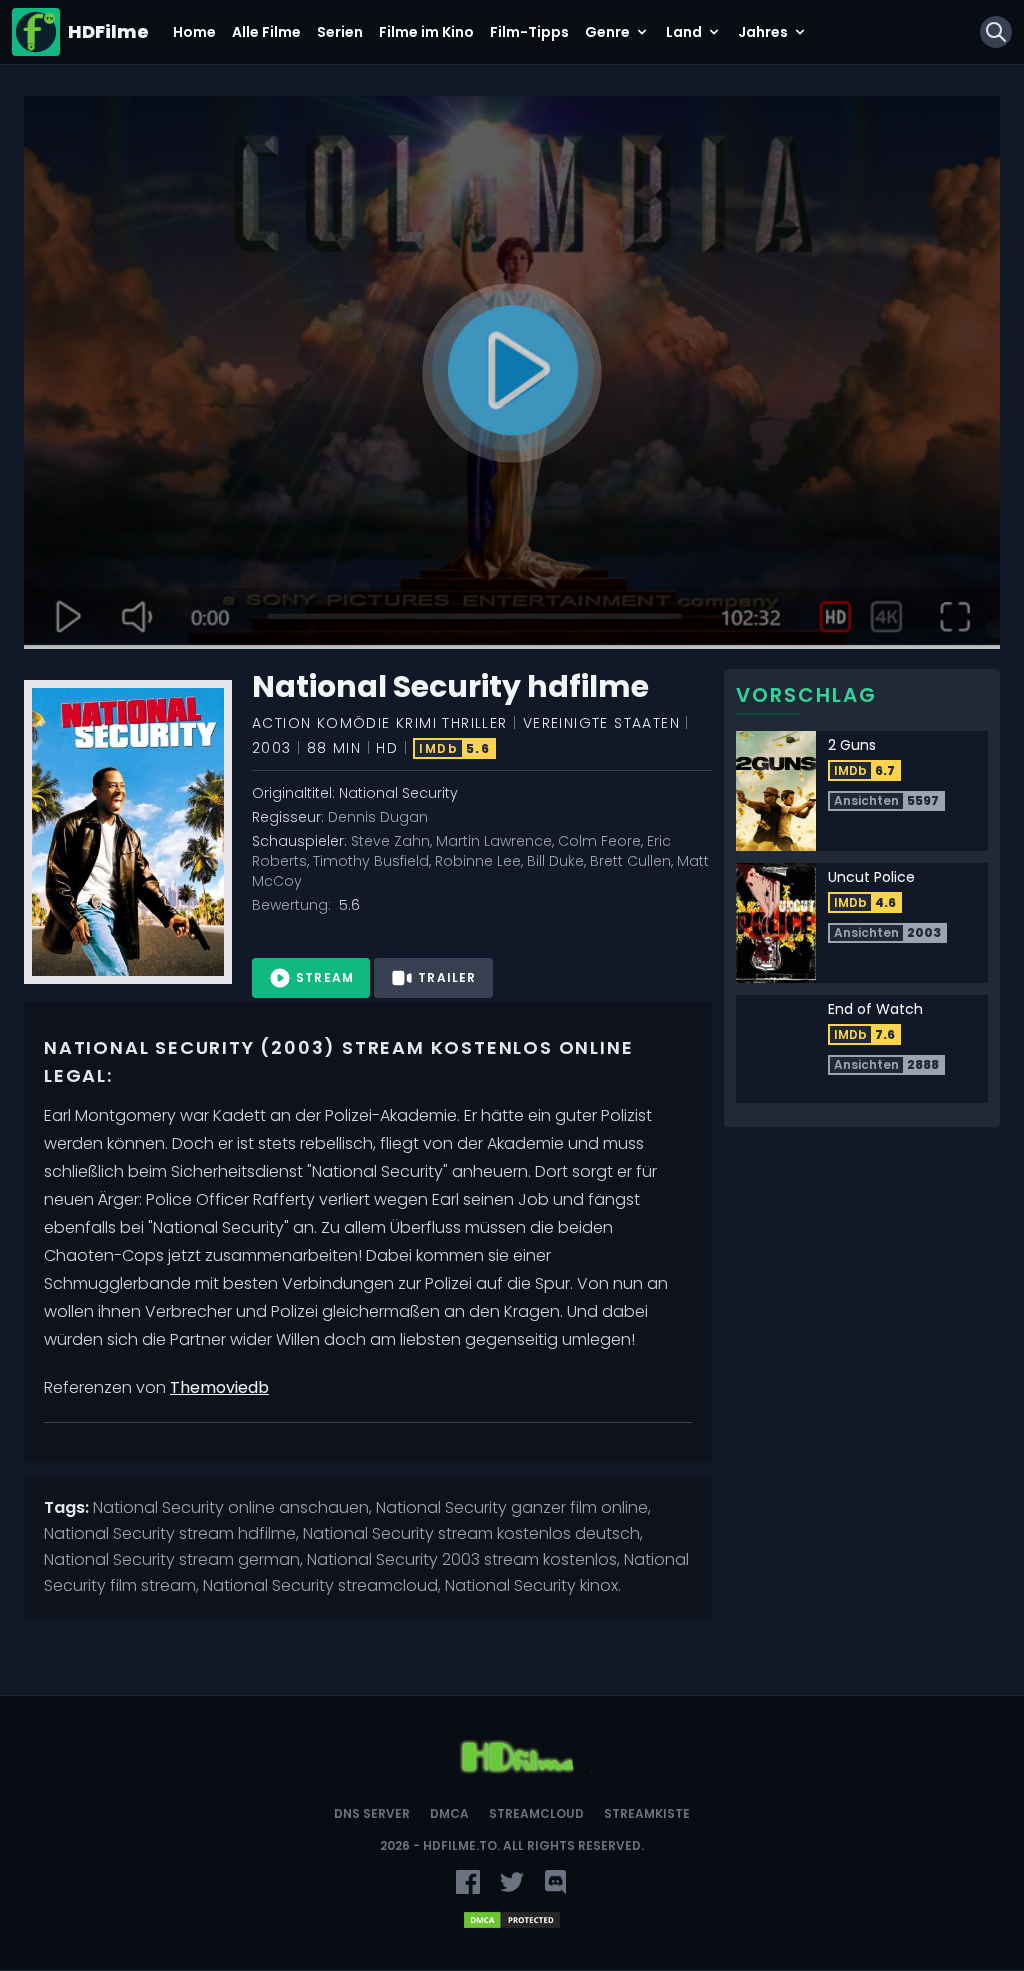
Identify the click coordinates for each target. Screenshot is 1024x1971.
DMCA (449, 1814)
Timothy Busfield (371, 861)
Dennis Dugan (378, 817)
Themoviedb (219, 1387)
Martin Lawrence (494, 841)
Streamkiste (647, 1814)
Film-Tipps (529, 32)
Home (194, 32)
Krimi (416, 723)
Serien (340, 32)
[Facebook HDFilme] (468, 1882)
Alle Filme (266, 32)
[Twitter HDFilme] (512, 1882)
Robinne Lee (478, 861)
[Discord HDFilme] (556, 1882)
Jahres (763, 32)
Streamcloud (536, 1814)
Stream (325, 977)
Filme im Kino (426, 32)
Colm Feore (599, 841)
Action (281, 723)
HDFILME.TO (460, 1845)
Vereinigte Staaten (601, 723)
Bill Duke (555, 861)
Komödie (354, 723)
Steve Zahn (390, 841)
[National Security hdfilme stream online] (512, 373)
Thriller (474, 723)
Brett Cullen (630, 861)
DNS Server (372, 1814)
